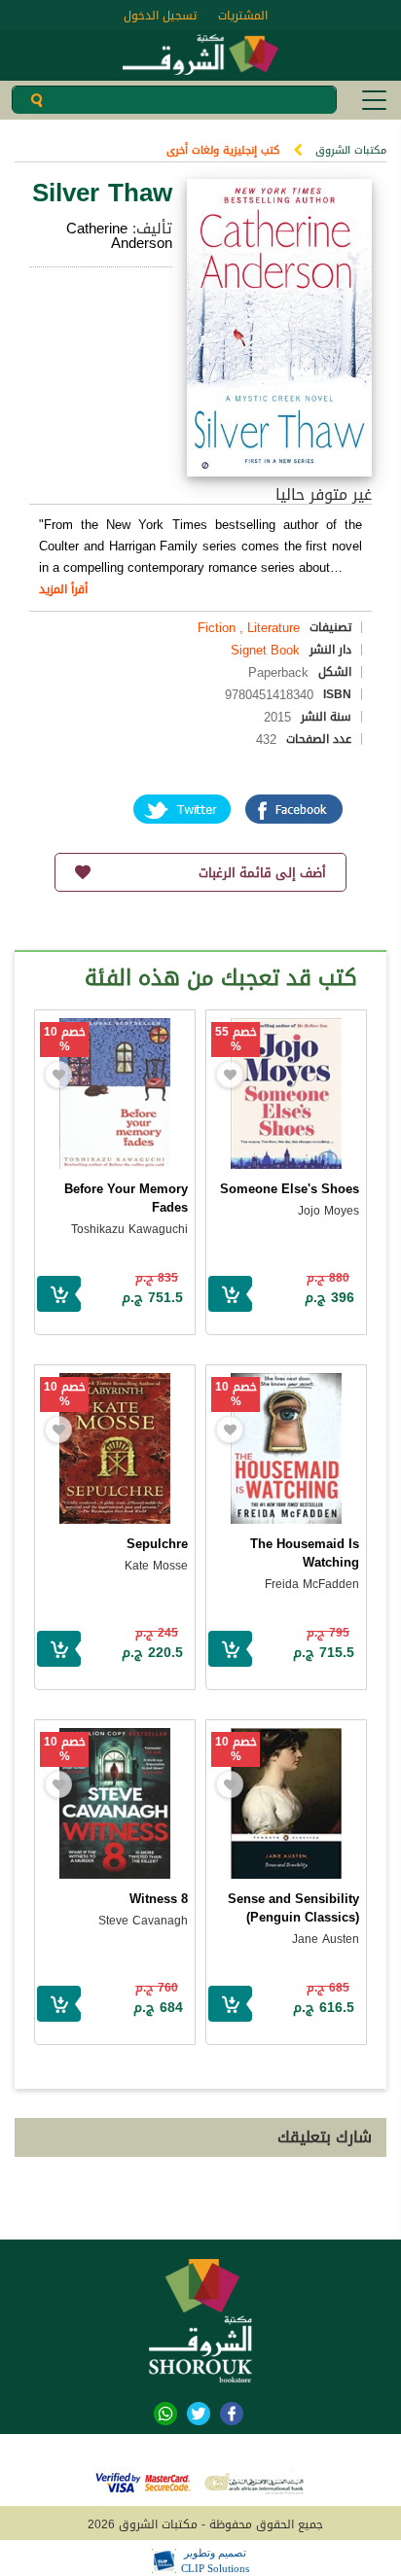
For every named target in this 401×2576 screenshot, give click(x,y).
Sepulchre (157, 1544)
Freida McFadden (312, 1584)
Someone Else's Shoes (290, 1189)
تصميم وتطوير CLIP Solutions (215, 2560)
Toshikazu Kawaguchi (129, 1229)
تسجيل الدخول (160, 16)
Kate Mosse (156, 1566)
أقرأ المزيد (63, 589)
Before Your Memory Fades (126, 1198)
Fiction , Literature (249, 628)
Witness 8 (159, 1899)
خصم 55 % (236, 1040)
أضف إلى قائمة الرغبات (262, 873)
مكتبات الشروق (351, 150)
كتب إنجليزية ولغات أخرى (223, 150)
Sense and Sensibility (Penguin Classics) (293, 1908)
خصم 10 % (65, 1040)
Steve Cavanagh (143, 1921)
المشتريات (243, 16)
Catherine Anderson (119, 236)
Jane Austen (326, 1939)
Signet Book (265, 650)
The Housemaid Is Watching (305, 1553)
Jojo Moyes (328, 1211)
